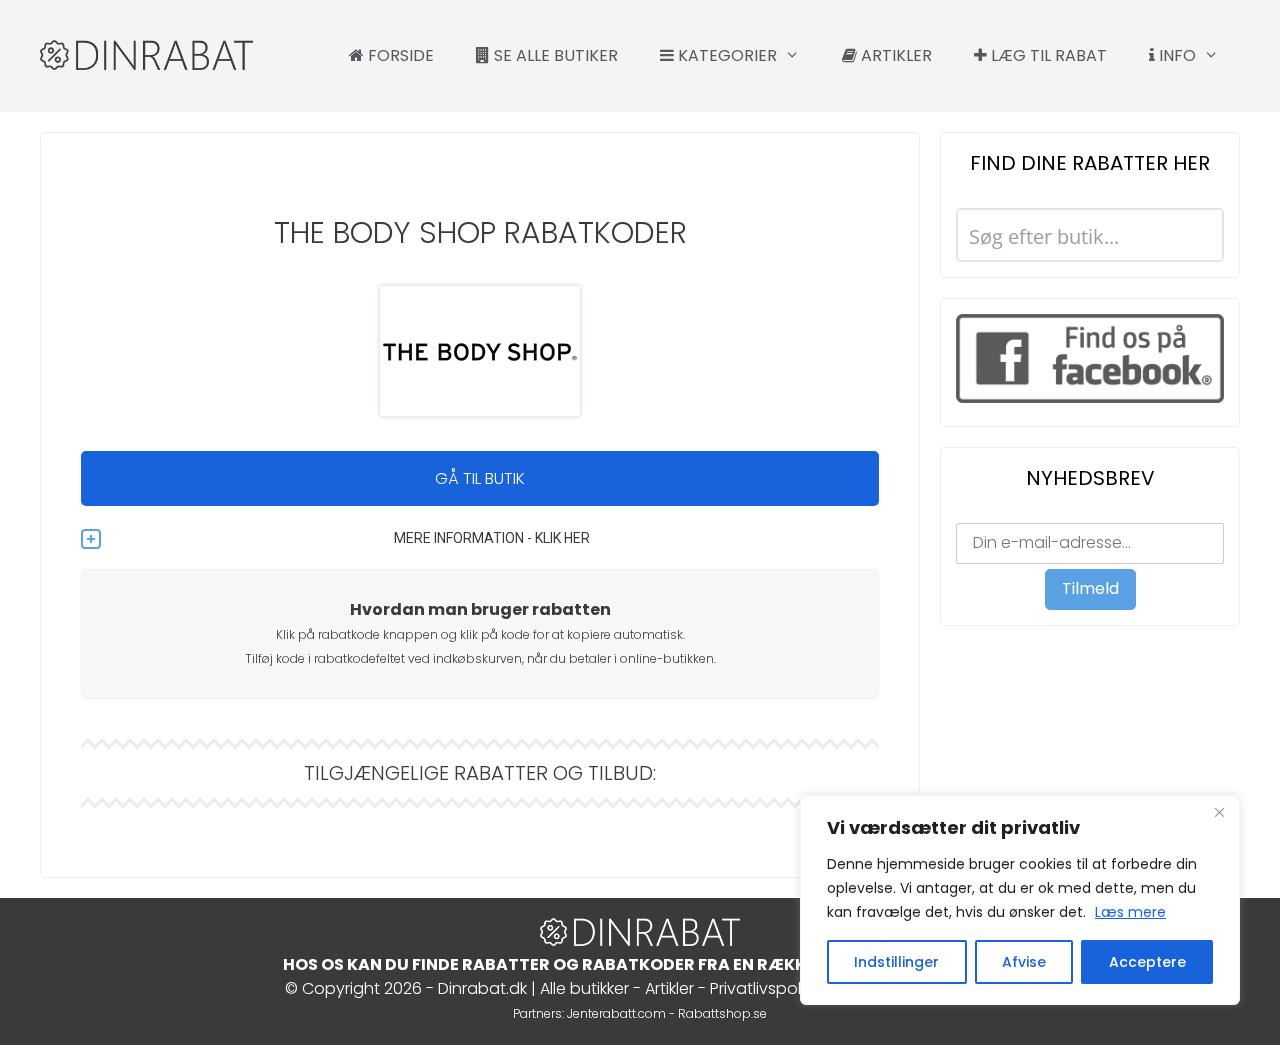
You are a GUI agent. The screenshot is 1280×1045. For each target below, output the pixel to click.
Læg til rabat (1047, 55)
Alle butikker (584, 988)
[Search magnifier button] (1197, 235)
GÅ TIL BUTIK (480, 478)
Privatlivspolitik (765, 988)
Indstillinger (896, 962)
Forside (399, 55)
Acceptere (1147, 962)
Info (1175, 55)
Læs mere (1130, 912)
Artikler (894, 55)
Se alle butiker (554, 55)
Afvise (1024, 962)
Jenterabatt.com (616, 1013)
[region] (1020, 900)
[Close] (1219, 812)
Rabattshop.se (722, 1013)
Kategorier (725, 55)
